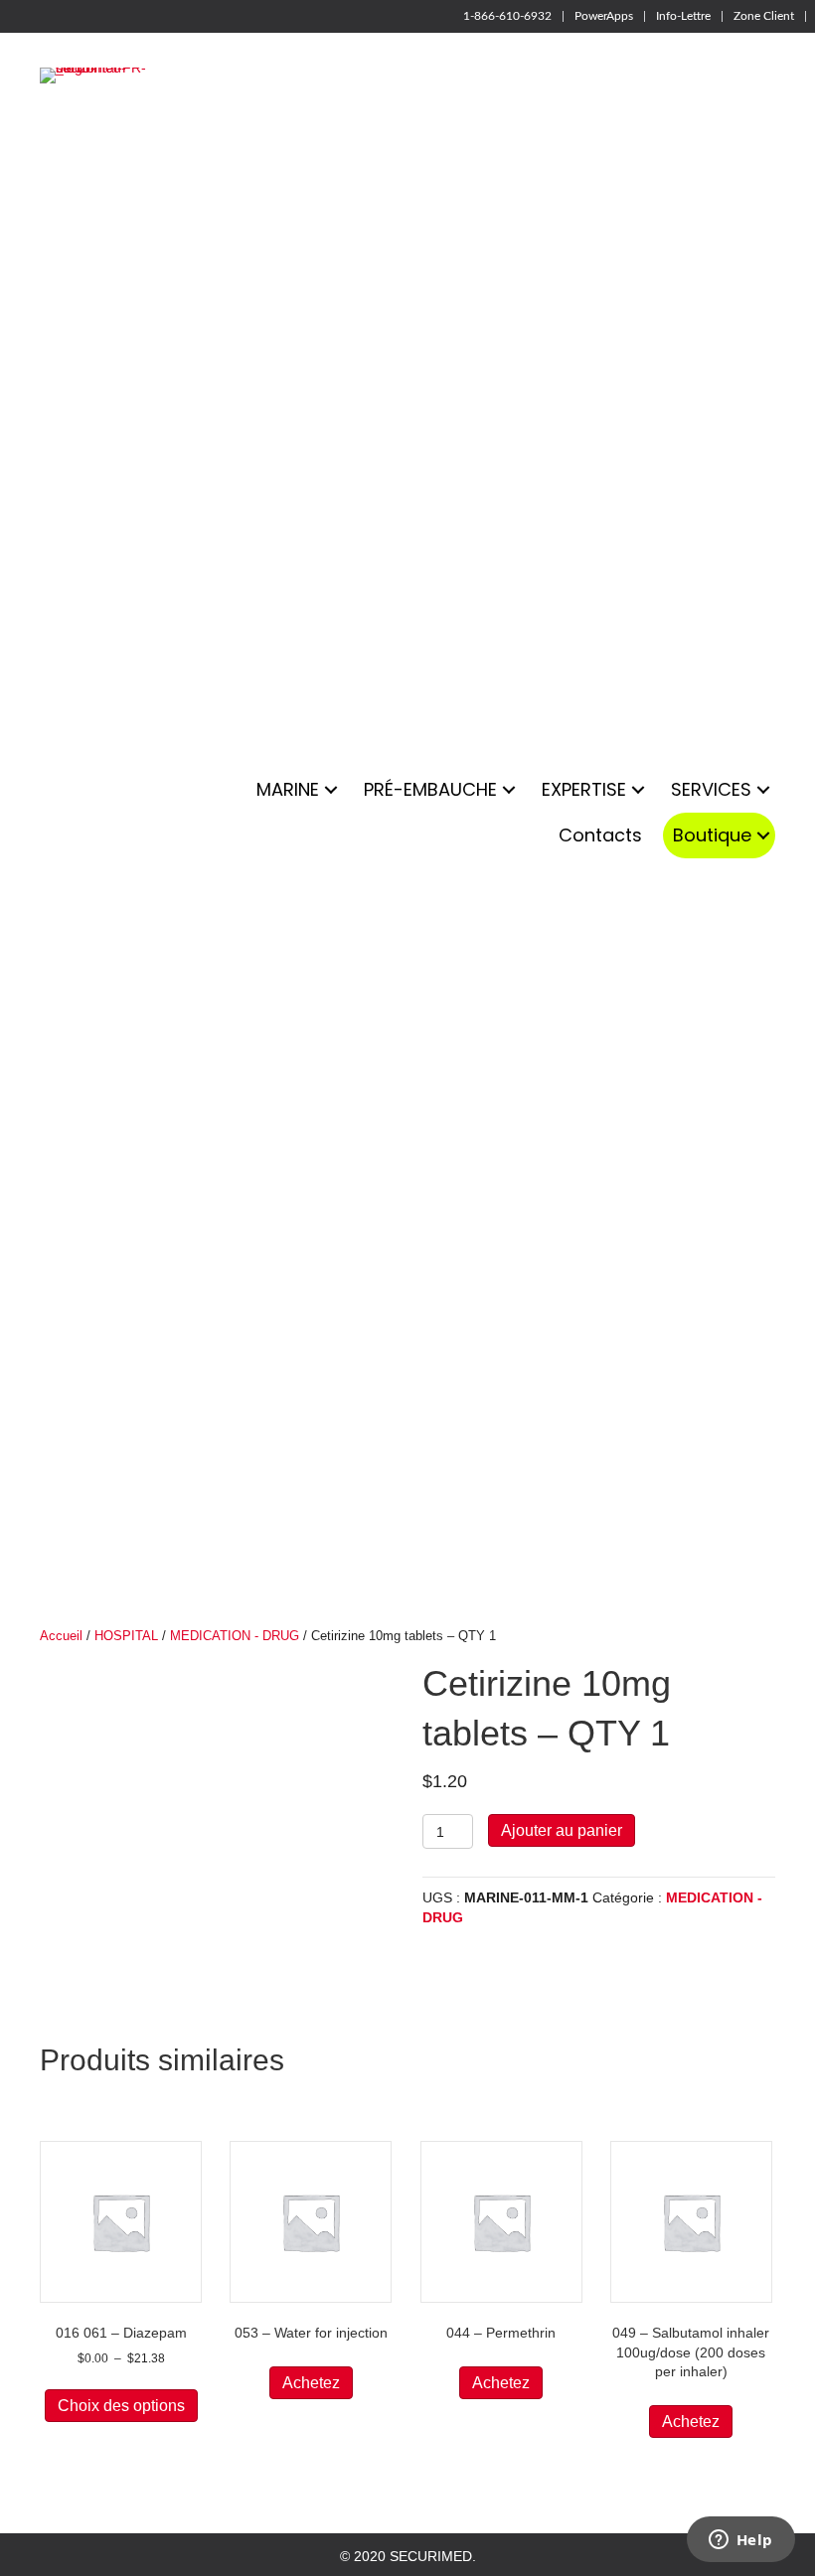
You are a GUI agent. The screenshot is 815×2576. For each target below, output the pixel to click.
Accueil (61, 1636)
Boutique (712, 835)
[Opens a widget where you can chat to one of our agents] (740, 2541)
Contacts (600, 835)
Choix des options (121, 2406)
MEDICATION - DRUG (235, 1636)
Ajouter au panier (562, 1830)
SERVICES (711, 789)
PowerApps (604, 16)
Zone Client (764, 16)
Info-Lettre (683, 16)
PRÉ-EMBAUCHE (430, 789)
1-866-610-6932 (507, 16)
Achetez (311, 2383)
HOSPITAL (126, 1636)
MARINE (288, 789)
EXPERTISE (584, 789)
